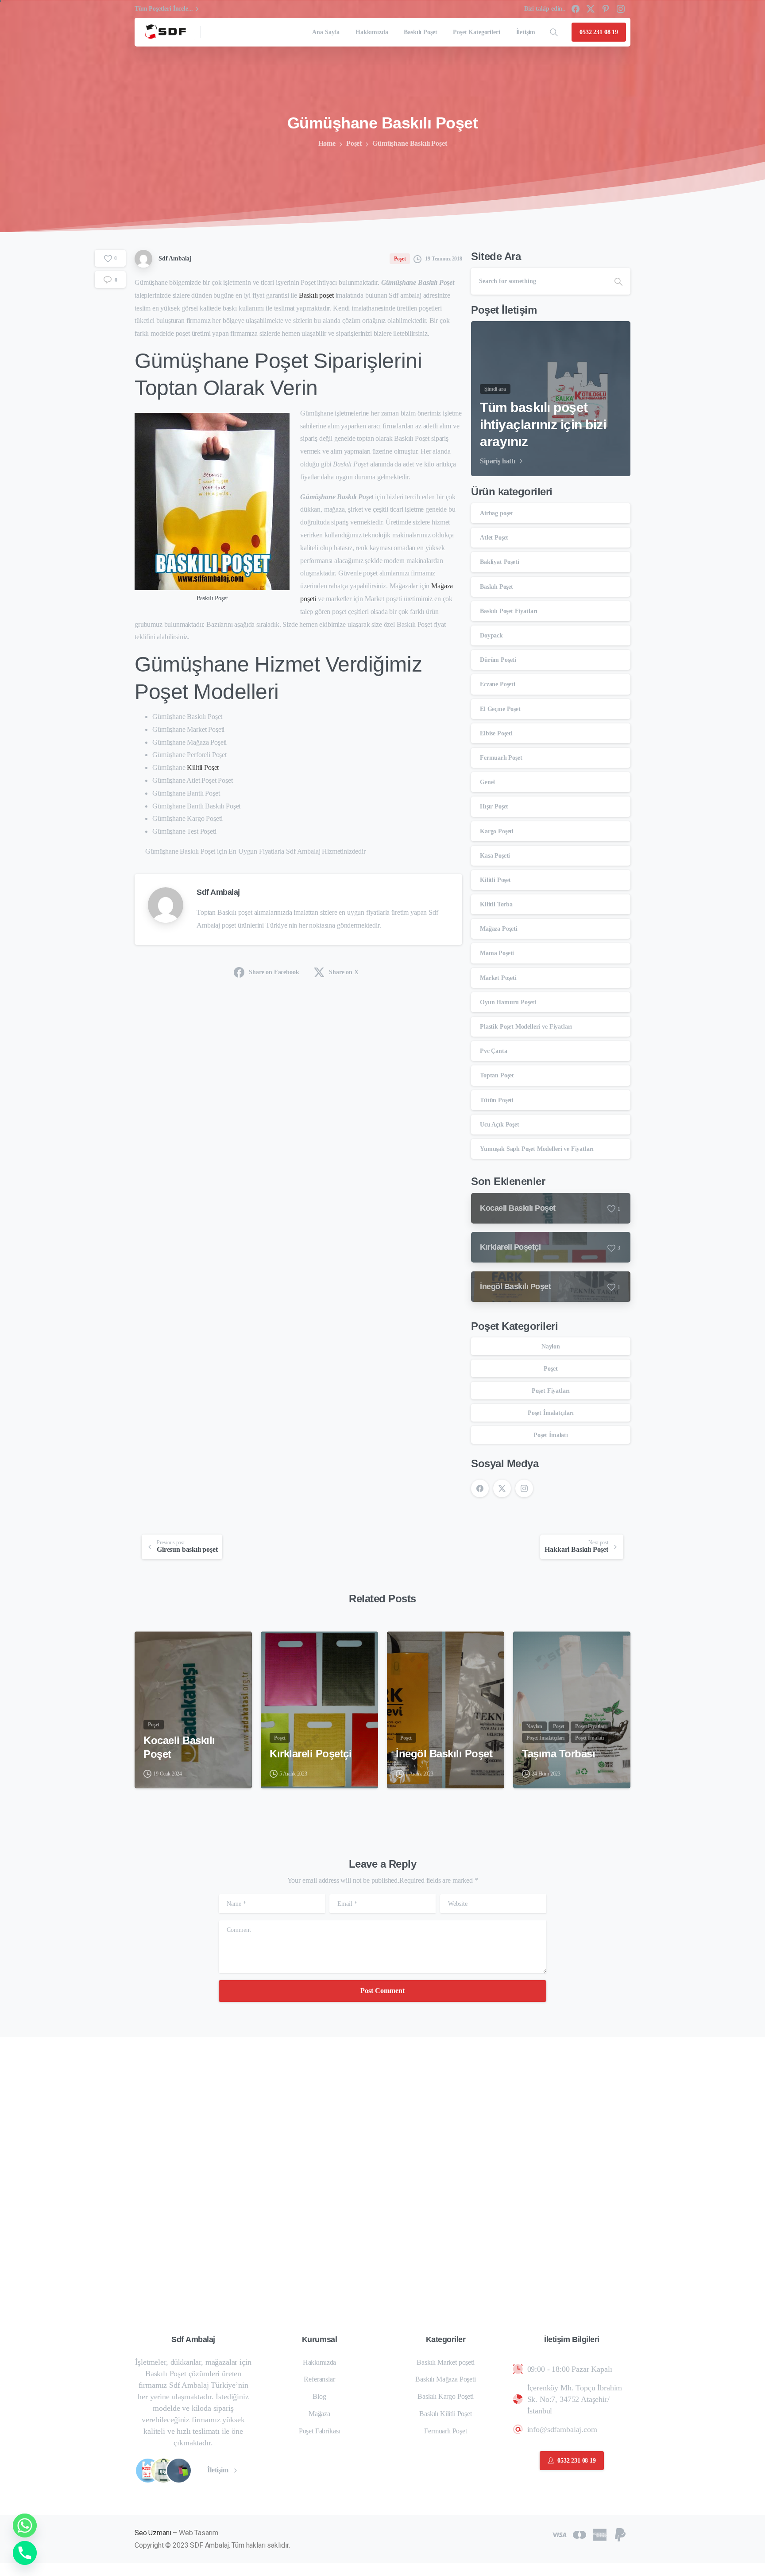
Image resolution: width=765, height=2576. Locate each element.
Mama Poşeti (497, 953)
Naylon (551, 1346)
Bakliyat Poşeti (500, 562)
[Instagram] (621, 9)
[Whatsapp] (25, 2525)
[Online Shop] (148, 2471)
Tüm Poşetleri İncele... (164, 9)
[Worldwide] (179, 2471)
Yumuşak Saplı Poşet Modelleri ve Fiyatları (537, 1149)
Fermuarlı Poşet (501, 758)
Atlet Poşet (494, 538)
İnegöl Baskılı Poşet (444, 1754)
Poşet (354, 143)
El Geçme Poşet (500, 709)
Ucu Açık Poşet (500, 1125)
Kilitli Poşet (203, 767)
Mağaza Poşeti (499, 929)
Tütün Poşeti (497, 1100)
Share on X (344, 972)
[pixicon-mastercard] (580, 2534)
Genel (487, 782)
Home (327, 143)
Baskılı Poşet (496, 587)
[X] (591, 9)
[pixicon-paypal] (620, 2534)
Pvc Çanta (494, 1051)
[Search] (554, 32)
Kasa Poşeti (495, 856)
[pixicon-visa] (559, 2534)
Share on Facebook (274, 972)
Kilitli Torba (496, 904)
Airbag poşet (496, 513)
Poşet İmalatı (551, 1435)
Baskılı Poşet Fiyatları (509, 611)
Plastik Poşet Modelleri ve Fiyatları (526, 1027)
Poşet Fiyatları (551, 1391)
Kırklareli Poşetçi (311, 1754)
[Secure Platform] (163, 2471)
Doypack (491, 635)
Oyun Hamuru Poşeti (508, 1002)
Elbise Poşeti (496, 733)
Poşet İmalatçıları (551, 1413)
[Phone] (25, 2553)
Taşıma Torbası (558, 1754)
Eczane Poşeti (498, 684)
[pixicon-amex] (600, 2534)
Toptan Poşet (497, 1075)
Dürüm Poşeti (498, 660)
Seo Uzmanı (153, 2533)
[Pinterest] (606, 9)
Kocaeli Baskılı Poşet (179, 1747)
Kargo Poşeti (497, 831)
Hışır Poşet (494, 806)
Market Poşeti (498, 978)
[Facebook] (576, 9)
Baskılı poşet (316, 295)
